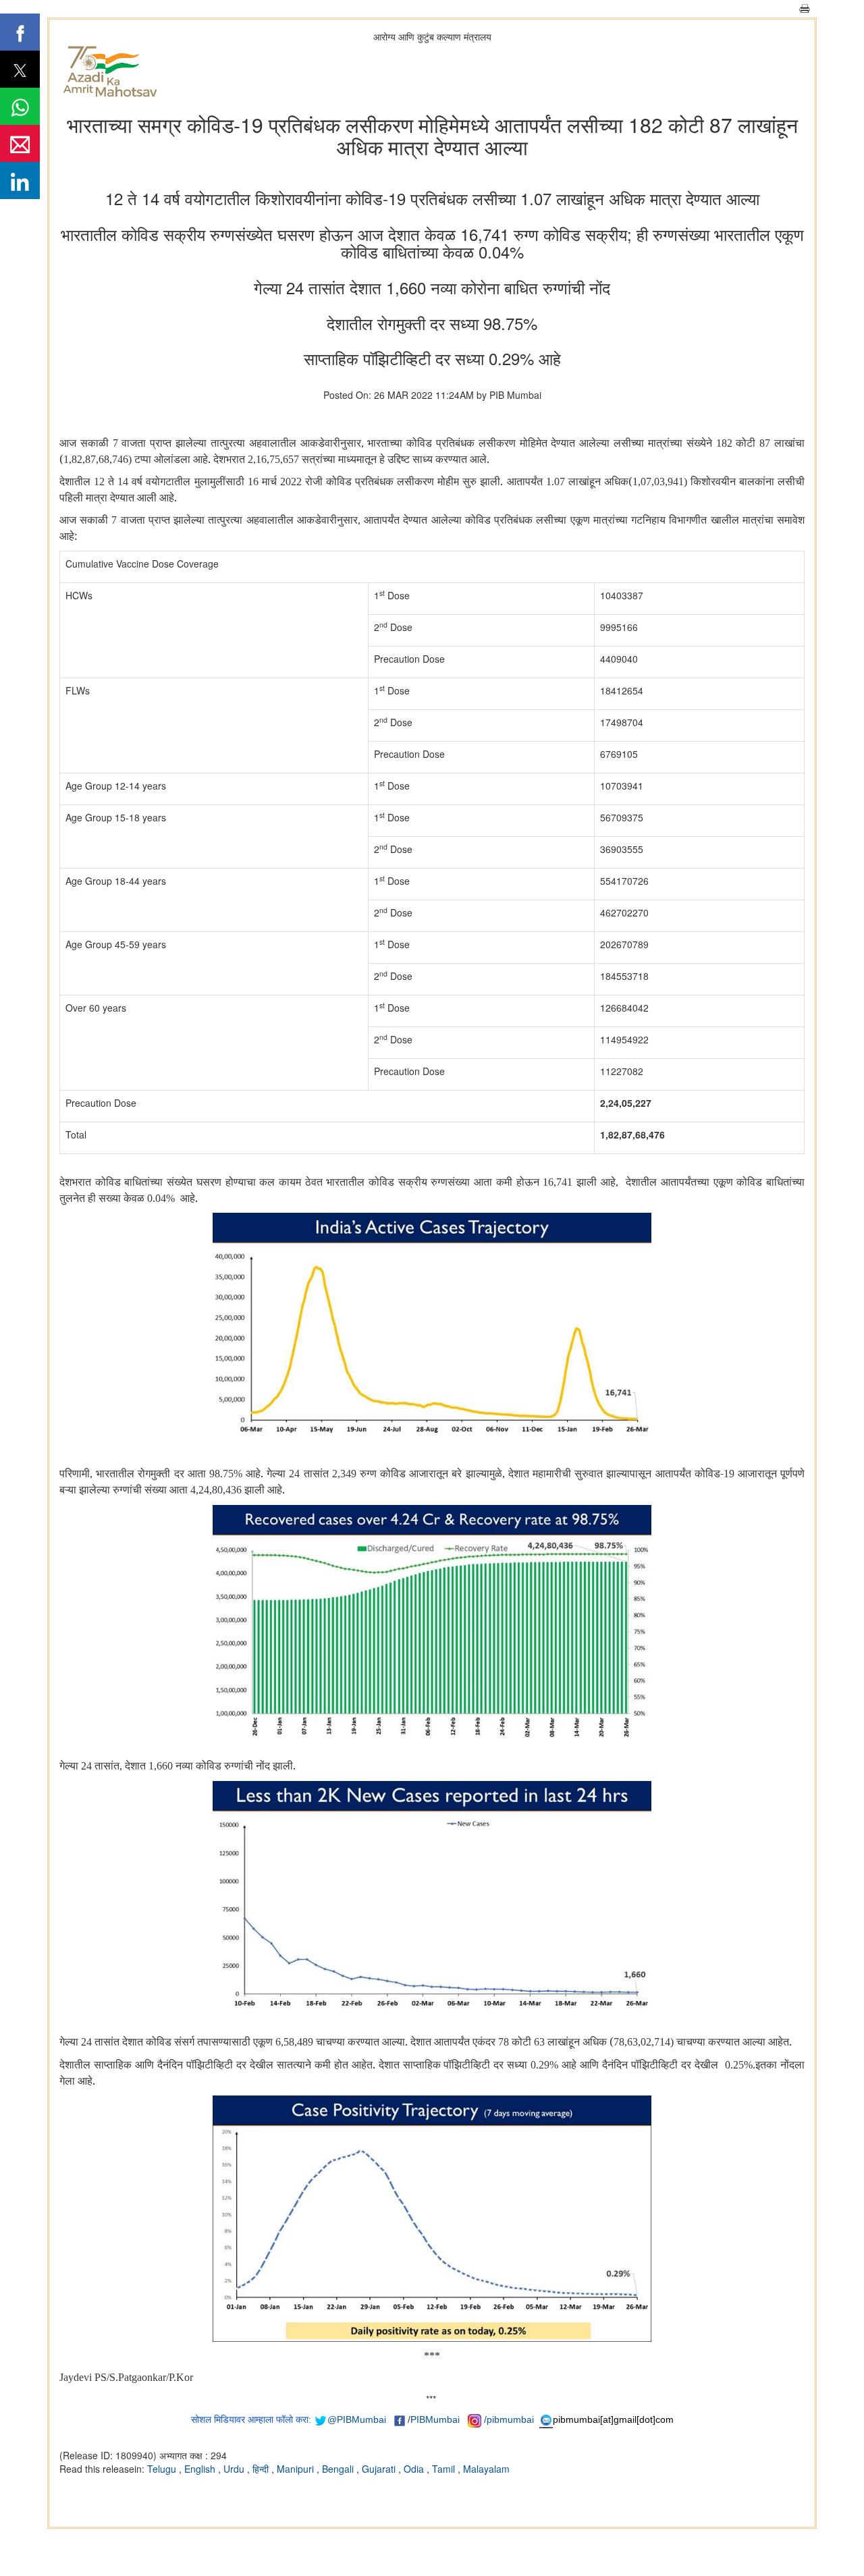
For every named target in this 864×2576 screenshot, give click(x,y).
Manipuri (297, 2469)
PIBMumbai (435, 2419)
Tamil (445, 2469)
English (201, 2469)
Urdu (235, 2469)
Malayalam (486, 2469)
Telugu (163, 2469)
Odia (415, 2469)
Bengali (339, 2469)
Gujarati (380, 2469)
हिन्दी (262, 2469)
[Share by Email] (20, 143)
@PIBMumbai (357, 2419)
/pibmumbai (509, 2419)
